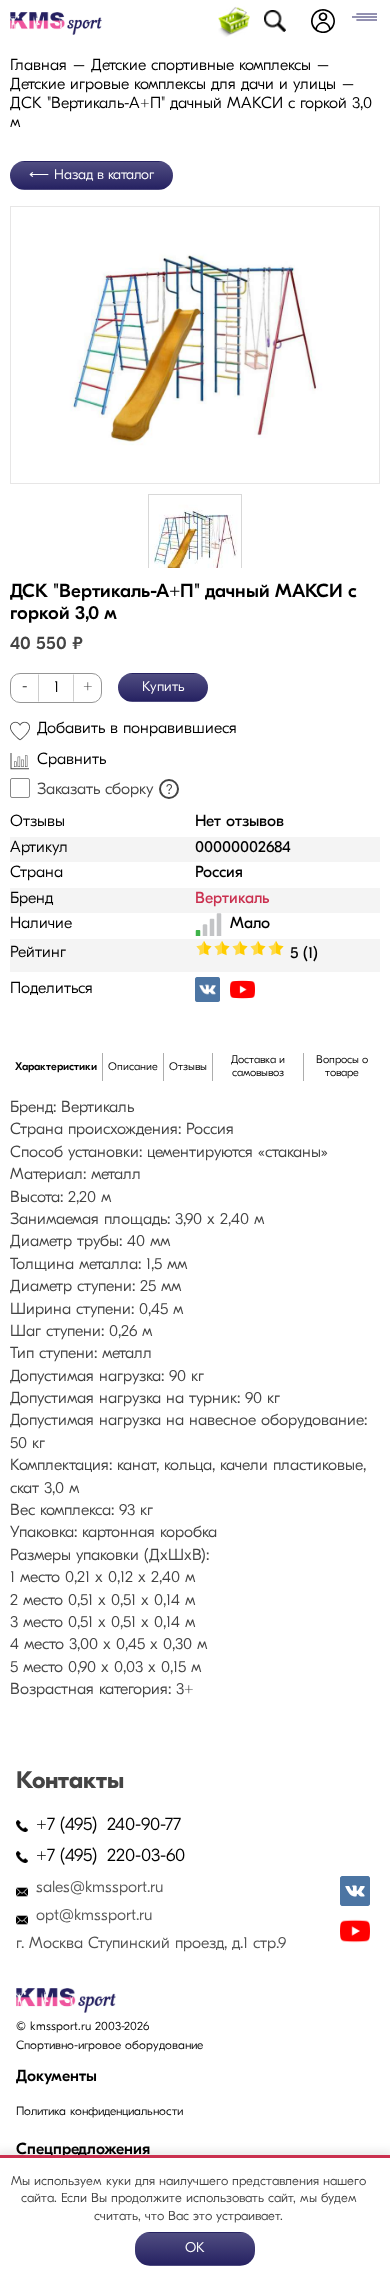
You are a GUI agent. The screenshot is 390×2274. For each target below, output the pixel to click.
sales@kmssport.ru (99, 1888)
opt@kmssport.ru (94, 1916)
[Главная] (56, 23)
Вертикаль (232, 899)
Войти (323, 21)
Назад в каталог (104, 175)
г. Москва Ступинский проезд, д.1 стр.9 (151, 1944)
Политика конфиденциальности (99, 2112)
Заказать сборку (95, 790)
